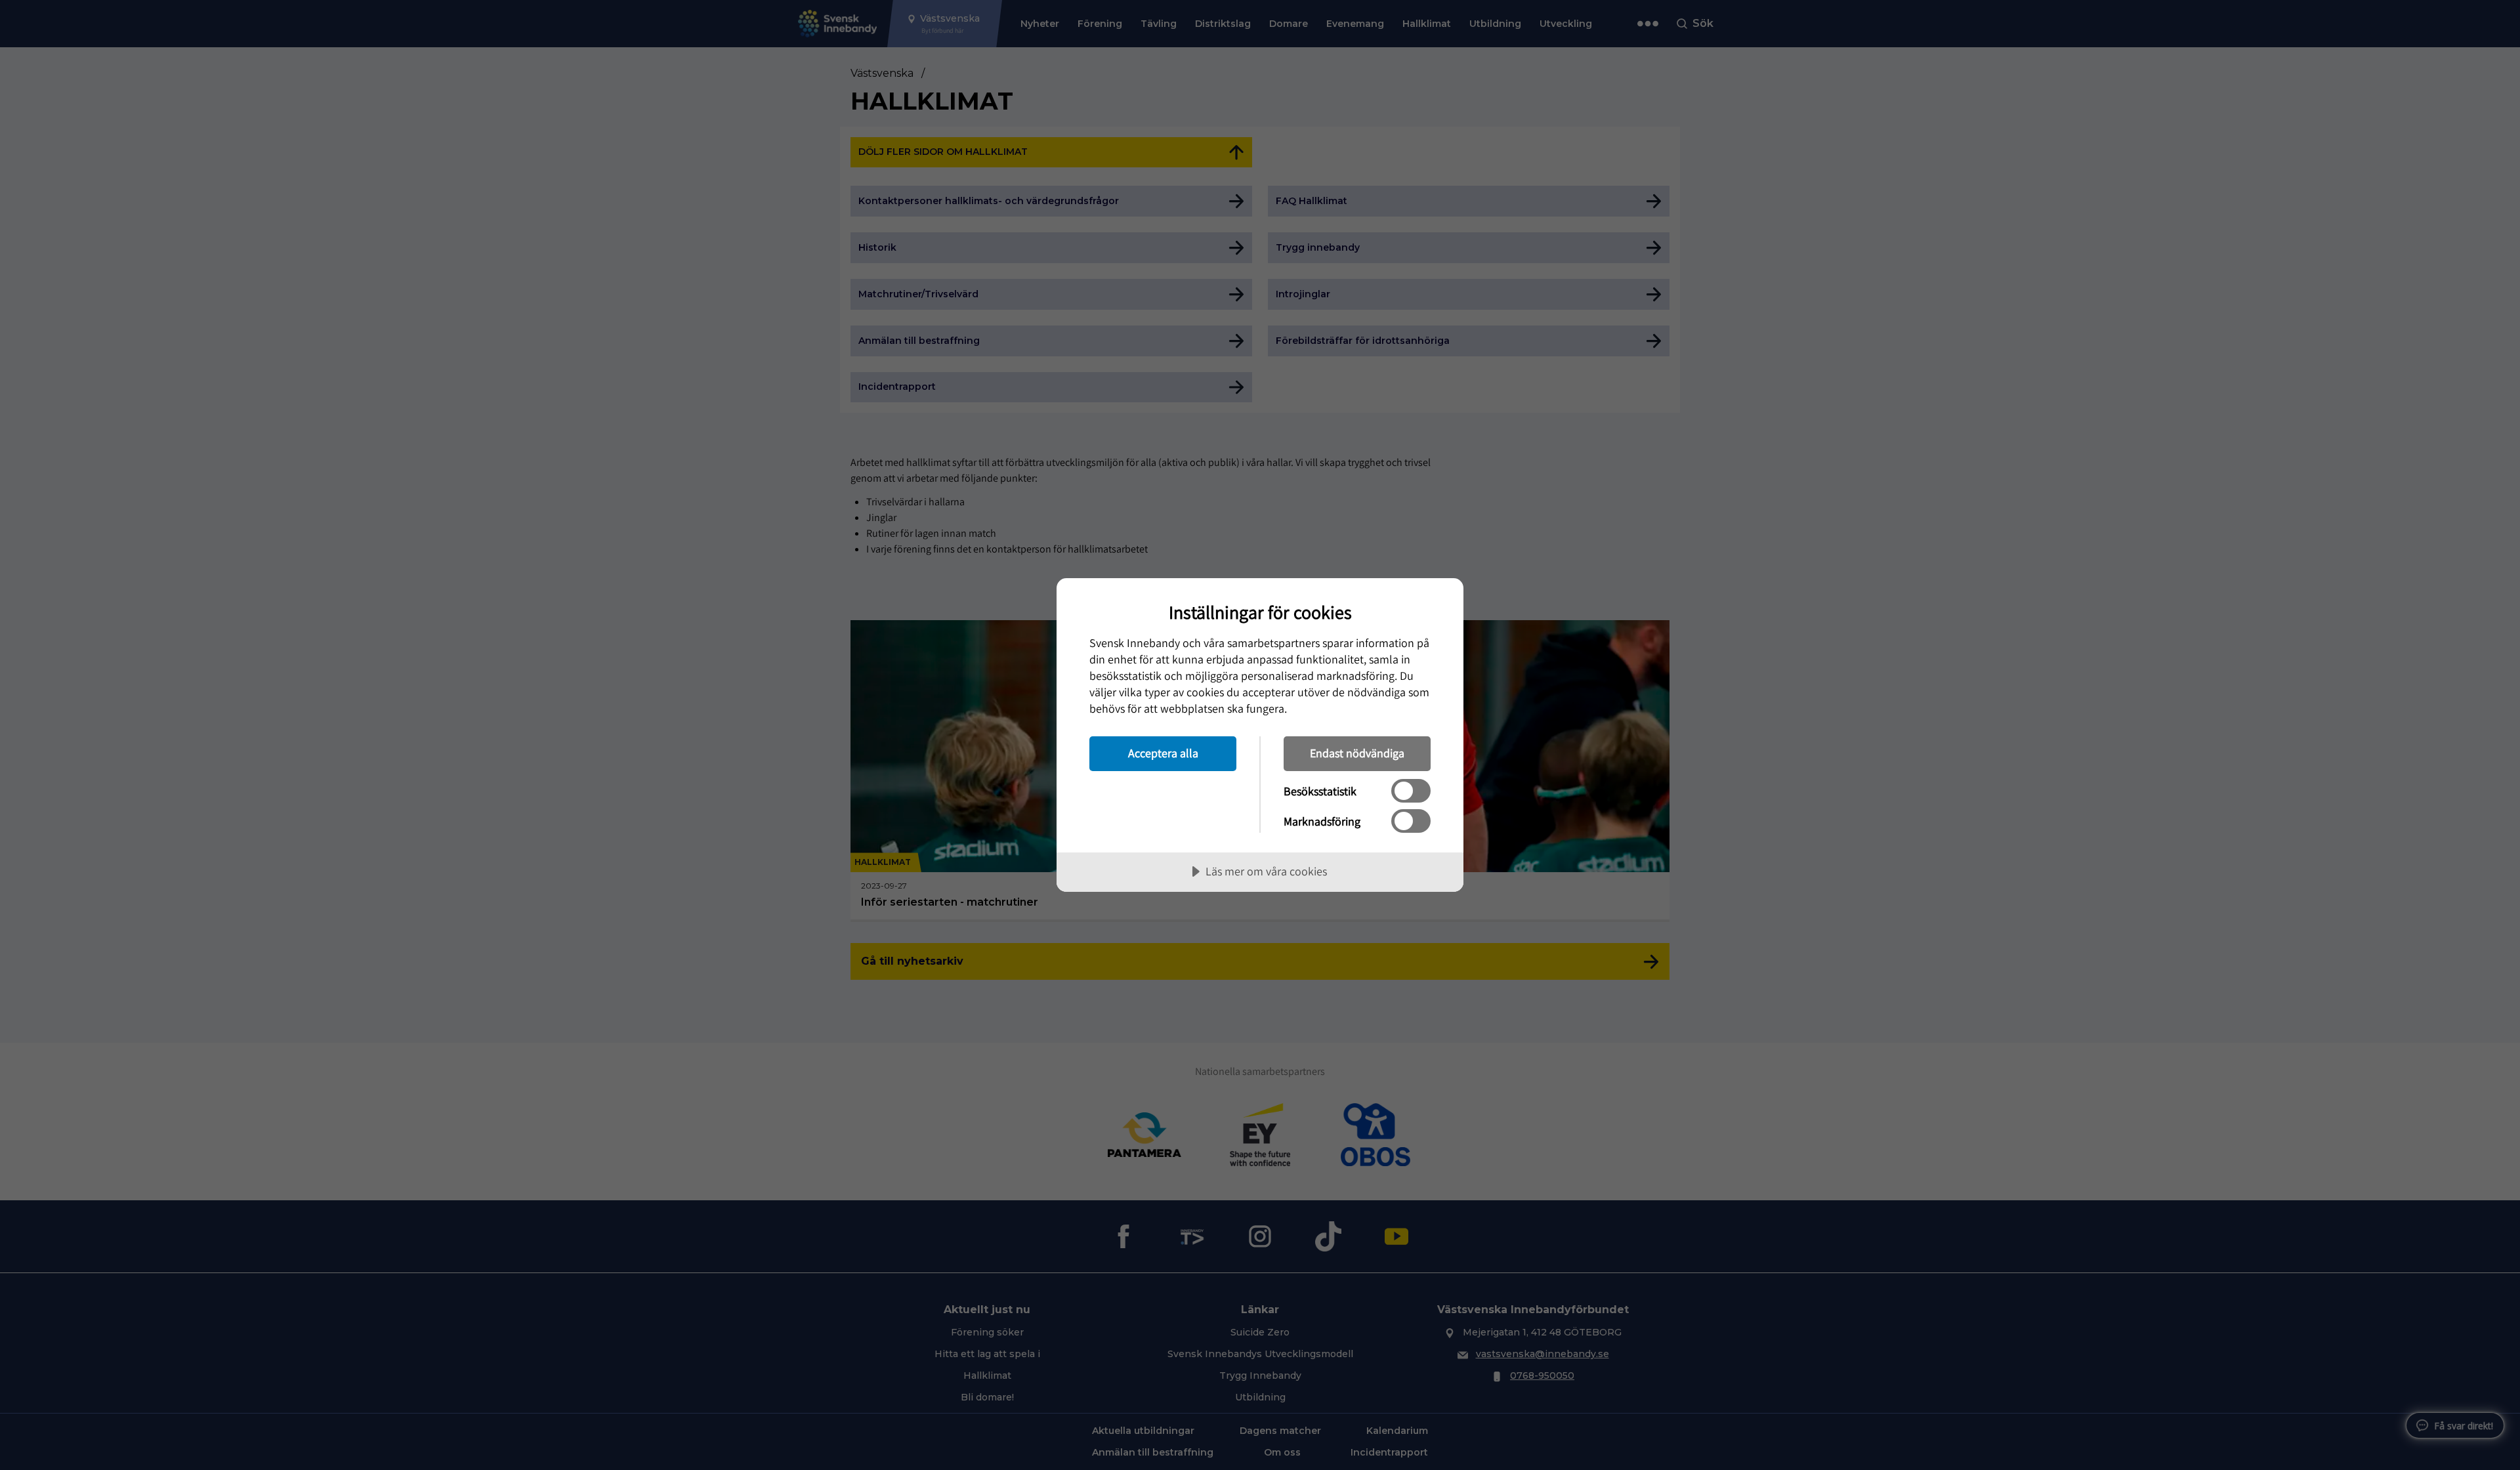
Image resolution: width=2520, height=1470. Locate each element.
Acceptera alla (1163, 753)
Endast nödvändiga (1357, 753)
